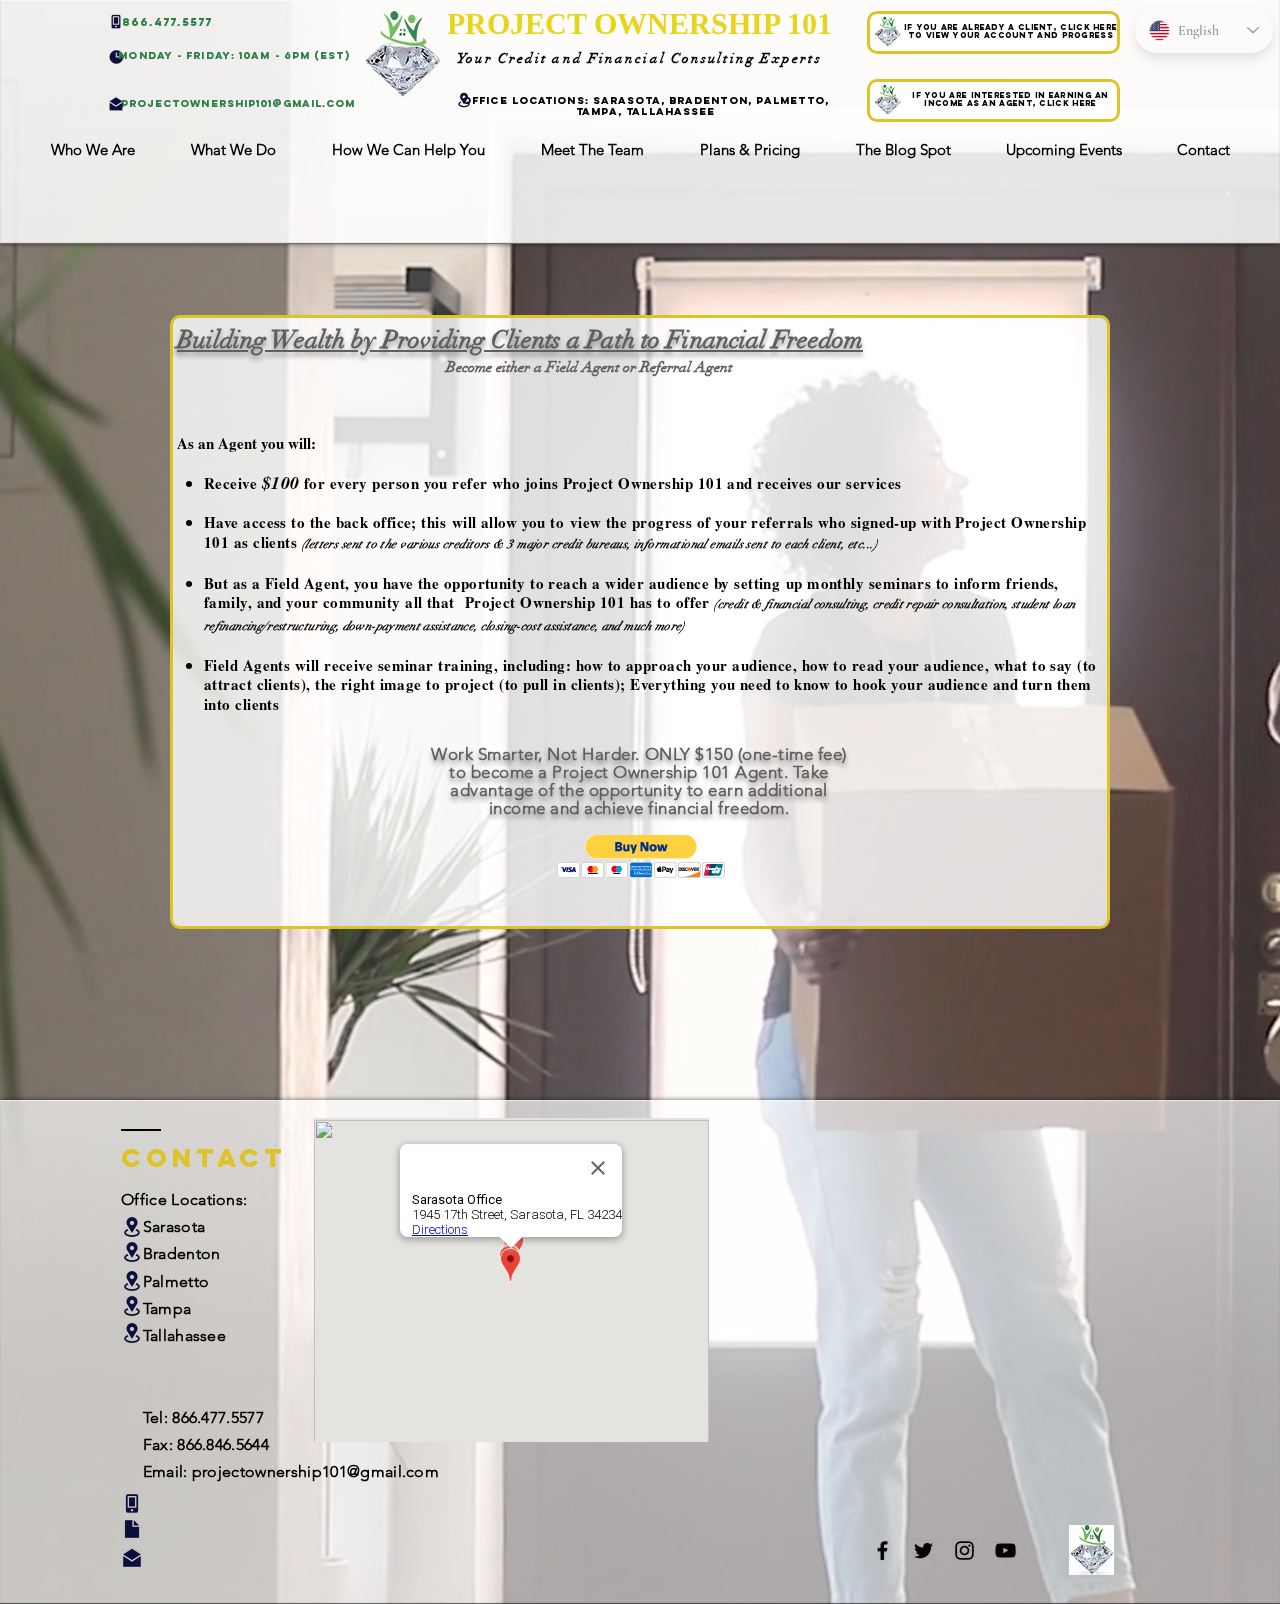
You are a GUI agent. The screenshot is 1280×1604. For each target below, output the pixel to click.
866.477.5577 (218, 1417)
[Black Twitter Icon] (923, 1550)
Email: (167, 1471)
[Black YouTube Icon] (1005, 1550)
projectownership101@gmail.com (315, 1471)
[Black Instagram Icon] (964, 1550)
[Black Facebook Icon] (882, 1550)
